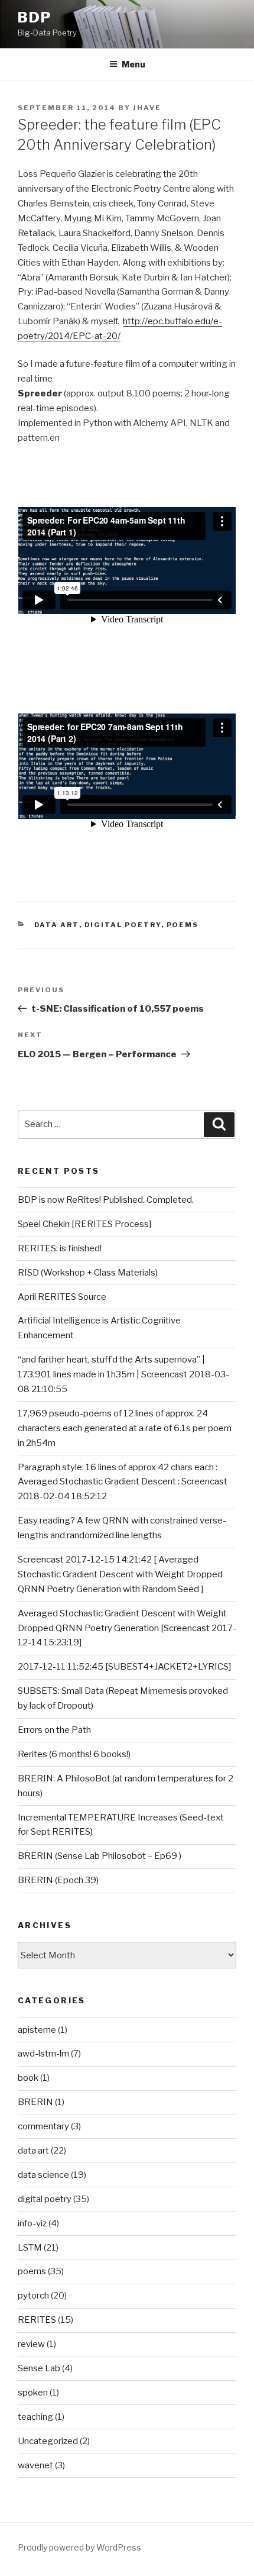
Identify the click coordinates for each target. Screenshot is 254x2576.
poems (183, 925)
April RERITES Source (62, 1297)
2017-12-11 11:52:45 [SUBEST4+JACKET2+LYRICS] (124, 1667)
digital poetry (123, 925)
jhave (147, 108)
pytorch (33, 2296)
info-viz (32, 2223)
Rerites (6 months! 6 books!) (74, 1754)
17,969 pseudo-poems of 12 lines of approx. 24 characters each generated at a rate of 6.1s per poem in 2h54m (125, 1428)
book (28, 2078)
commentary (43, 2126)
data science (43, 2175)
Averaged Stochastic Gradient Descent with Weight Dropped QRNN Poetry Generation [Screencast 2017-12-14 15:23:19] (127, 1628)
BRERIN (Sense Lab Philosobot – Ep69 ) (100, 1856)
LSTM (30, 2248)
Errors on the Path (54, 1730)
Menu (133, 64)
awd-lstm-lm (43, 2054)
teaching (35, 2417)
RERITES (37, 2320)
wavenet (35, 2465)
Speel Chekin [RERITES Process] (84, 1224)
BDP (35, 17)
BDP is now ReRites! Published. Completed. (106, 1200)
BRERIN (35, 2102)
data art (57, 925)
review (31, 2344)
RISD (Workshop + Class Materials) (88, 1273)
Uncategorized (48, 2441)
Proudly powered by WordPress (79, 2547)
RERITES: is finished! (60, 1248)
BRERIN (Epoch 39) (58, 1880)
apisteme (37, 2030)
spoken (33, 2393)
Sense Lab (39, 2368)
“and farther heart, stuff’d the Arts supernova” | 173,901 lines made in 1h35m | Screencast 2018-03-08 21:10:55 (123, 1374)
